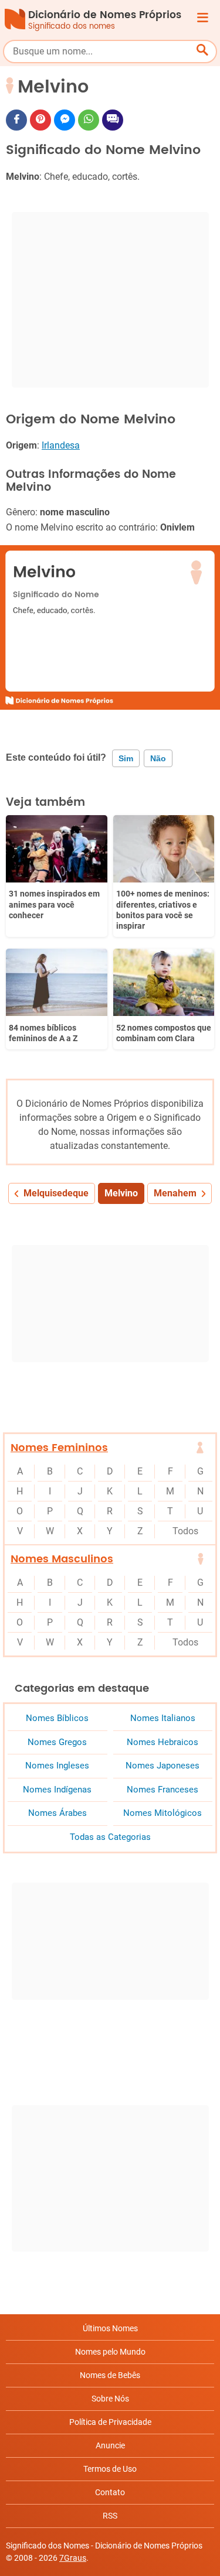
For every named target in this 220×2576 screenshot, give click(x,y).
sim (126, 758)
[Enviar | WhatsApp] (89, 120)
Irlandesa (61, 445)
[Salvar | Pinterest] (40, 120)
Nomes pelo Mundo (110, 2352)
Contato (110, 2492)
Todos (185, 1531)
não (158, 758)
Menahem (175, 1193)
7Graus (73, 2558)
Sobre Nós (110, 2399)
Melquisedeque (56, 1193)
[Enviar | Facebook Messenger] (65, 120)
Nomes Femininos (59, 1448)
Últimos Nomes (110, 2328)
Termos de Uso (110, 2469)
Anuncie (110, 2445)
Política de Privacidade (110, 2422)
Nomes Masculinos (62, 1559)
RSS (110, 2516)
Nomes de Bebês (110, 2375)
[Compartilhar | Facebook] (16, 120)
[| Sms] (113, 120)
